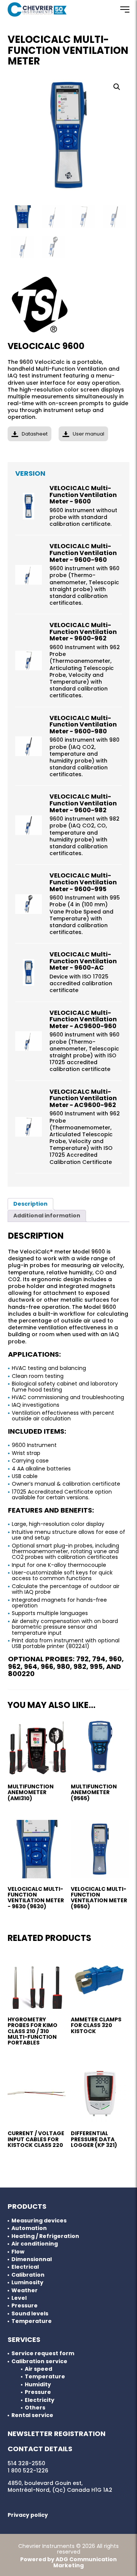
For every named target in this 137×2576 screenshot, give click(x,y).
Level (19, 2298)
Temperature (32, 2321)
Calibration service (39, 2361)
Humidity (38, 2385)
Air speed (38, 2369)
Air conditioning (35, 2244)
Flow (18, 2252)
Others (35, 2408)
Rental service (32, 2415)
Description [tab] (30, 1204)
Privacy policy (28, 2515)
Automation (29, 2228)
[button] (117, 87)
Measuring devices (39, 2221)
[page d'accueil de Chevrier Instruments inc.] (37, 9)
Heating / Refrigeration (45, 2236)
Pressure (25, 2306)
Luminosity (27, 2283)
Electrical (25, 2267)
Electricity (40, 2400)
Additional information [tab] (47, 1216)
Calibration (28, 2275)
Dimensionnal (32, 2259)
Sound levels (30, 2314)
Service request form (43, 2353)
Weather (25, 2291)
